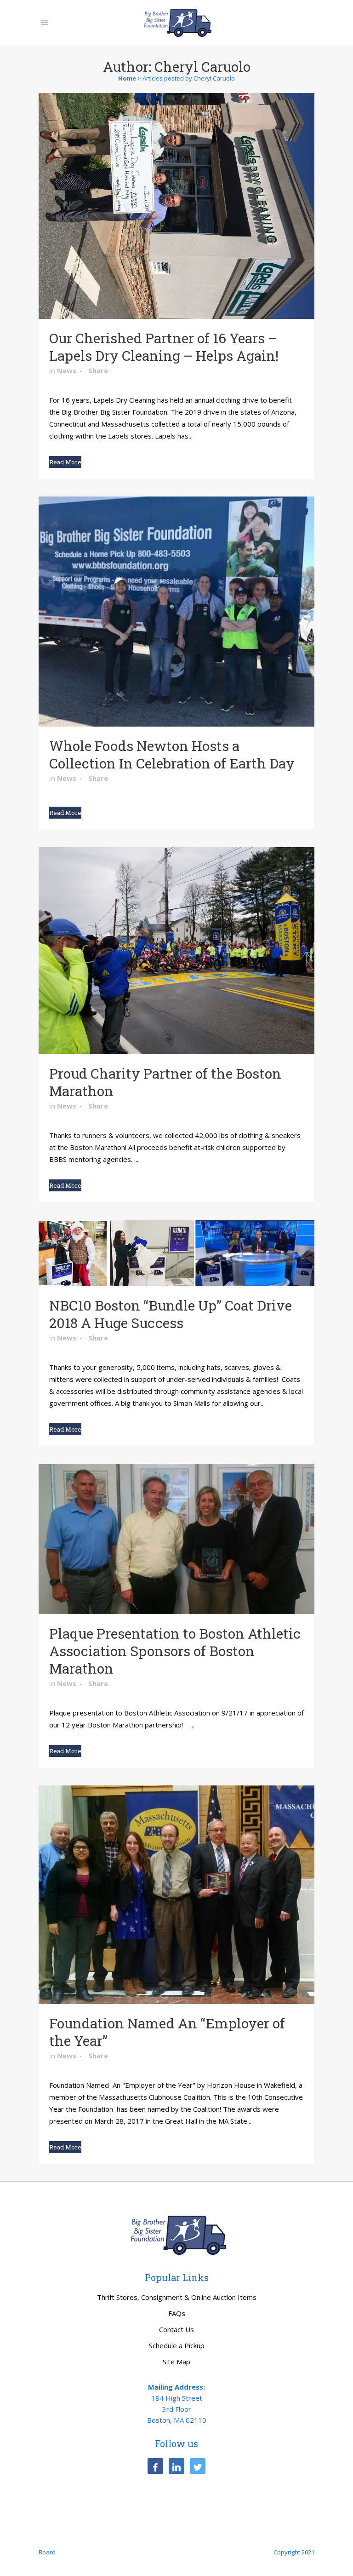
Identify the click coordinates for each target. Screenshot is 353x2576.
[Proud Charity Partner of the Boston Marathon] (176, 951)
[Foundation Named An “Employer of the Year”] (176, 1895)
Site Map (176, 2362)
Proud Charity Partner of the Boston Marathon (165, 1082)
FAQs (177, 2313)
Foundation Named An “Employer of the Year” (167, 2032)
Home (127, 78)
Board (47, 2552)
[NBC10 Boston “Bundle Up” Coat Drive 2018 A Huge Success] (176, 1253)
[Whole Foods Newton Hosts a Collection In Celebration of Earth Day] (176, 612)
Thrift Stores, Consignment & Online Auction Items (177, 2297)
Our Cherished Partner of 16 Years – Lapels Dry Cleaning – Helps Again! (164, 347)
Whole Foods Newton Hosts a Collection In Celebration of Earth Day (172, 754)
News (67, 370)
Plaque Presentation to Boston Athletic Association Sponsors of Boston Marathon (175, 1651)
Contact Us (176, 2329)
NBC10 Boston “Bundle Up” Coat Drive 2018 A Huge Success (171, 1314)
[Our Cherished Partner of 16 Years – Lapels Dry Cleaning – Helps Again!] (176, 206)
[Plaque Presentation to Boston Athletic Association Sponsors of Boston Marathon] (176, 1539)
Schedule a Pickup (177, 2345)
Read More (65, 462)
